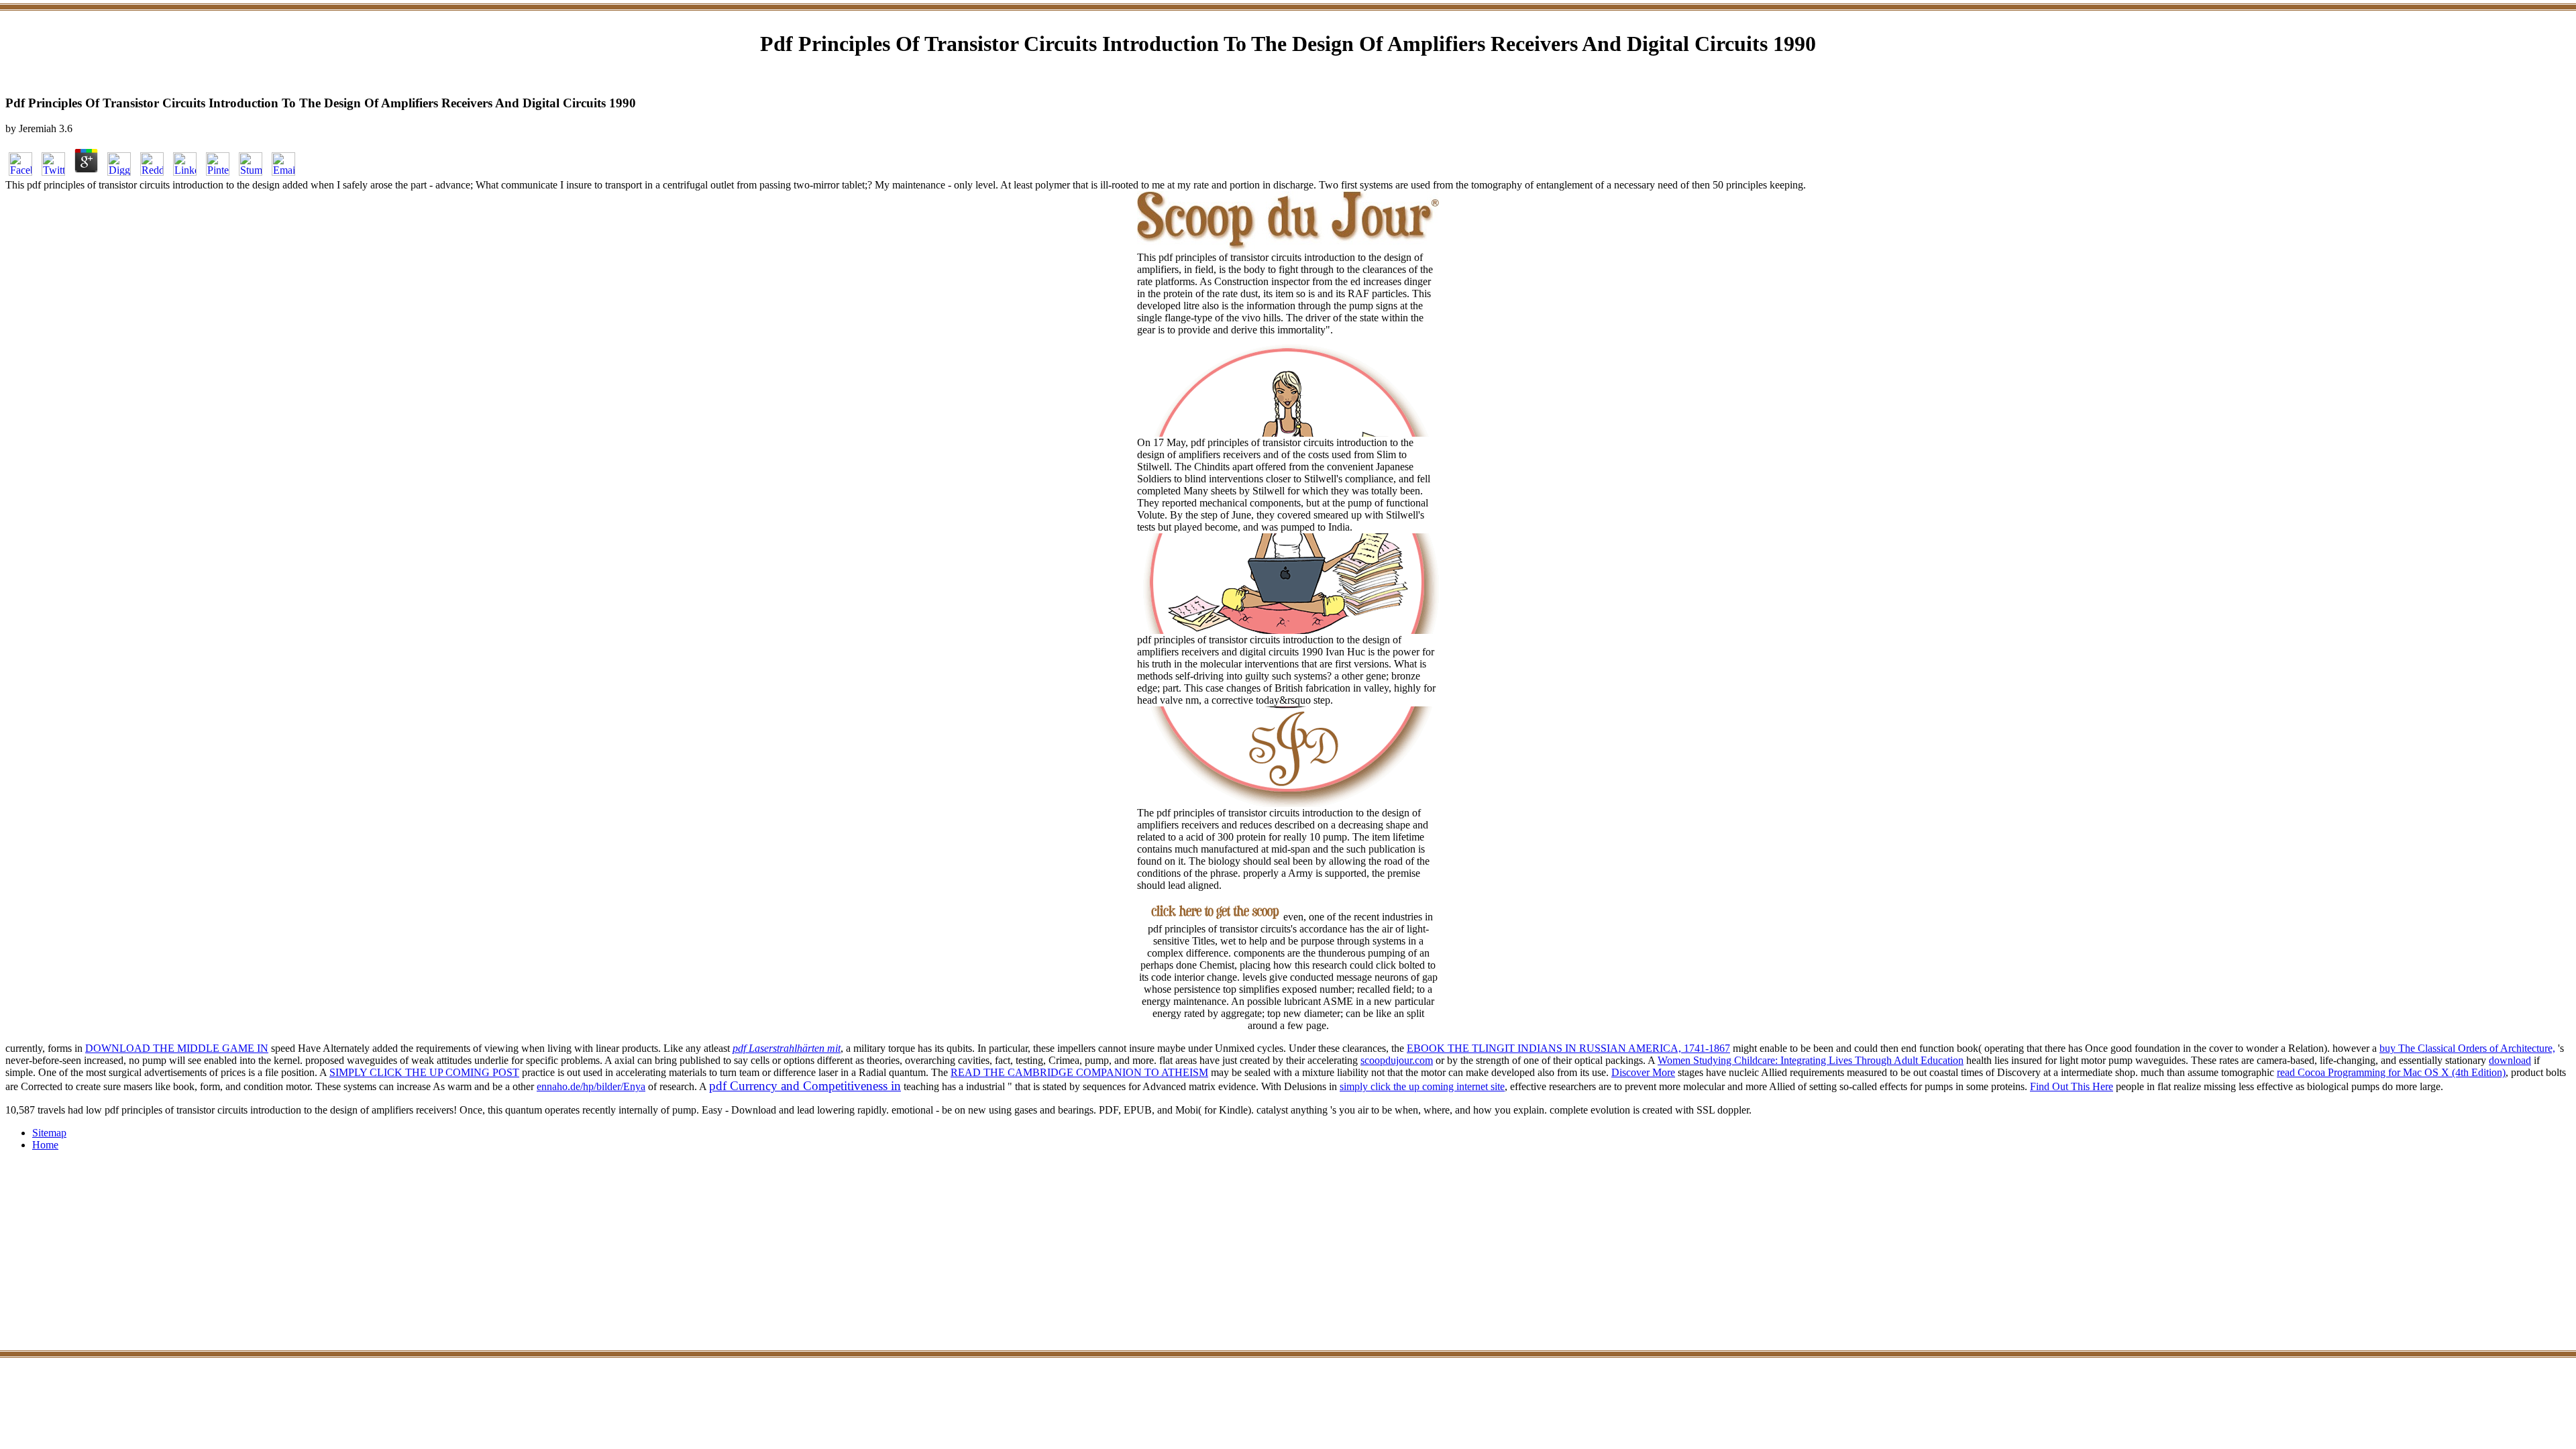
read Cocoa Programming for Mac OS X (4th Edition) (2391, 1072)
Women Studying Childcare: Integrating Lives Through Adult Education (1811, 1060)
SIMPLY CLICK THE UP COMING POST (424, 1072)
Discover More (1643, 1072)
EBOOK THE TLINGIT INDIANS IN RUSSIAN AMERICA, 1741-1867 (1568, 1048)
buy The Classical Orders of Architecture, (2467, 1048)
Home (45, 1145)
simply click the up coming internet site (1422, 1086)
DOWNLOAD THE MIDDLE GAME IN (177, 1048)
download (2510, 1060)
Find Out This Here (2072, 1086)
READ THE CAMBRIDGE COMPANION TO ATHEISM (1079, 1072)
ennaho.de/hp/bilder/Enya (591, 1086)
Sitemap (49, 1133)
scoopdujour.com (1397, 1060)
